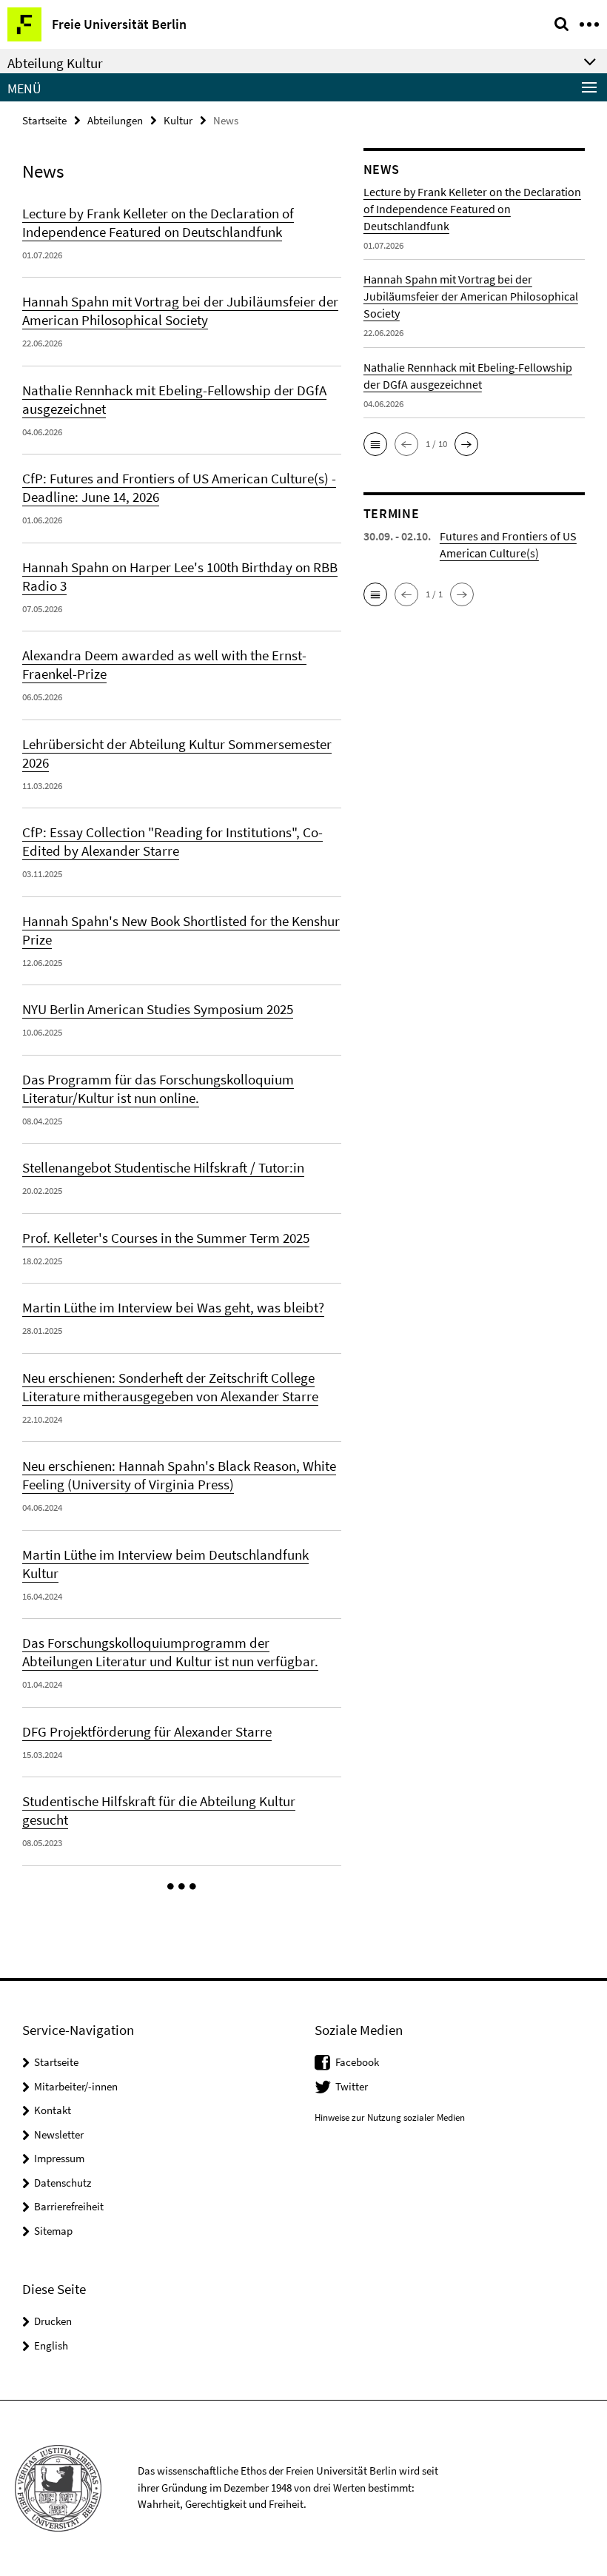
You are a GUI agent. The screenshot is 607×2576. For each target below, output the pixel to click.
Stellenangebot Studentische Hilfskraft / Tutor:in (163, 1167)
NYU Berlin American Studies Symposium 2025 (158, 1009)
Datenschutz (63, 2183)
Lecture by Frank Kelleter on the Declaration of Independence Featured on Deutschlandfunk (158, 222)
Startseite (44, 120)
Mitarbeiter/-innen (76, 2086)
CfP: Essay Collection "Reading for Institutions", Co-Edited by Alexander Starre (172, 841)
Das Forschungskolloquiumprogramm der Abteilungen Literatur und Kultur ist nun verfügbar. (170, 1652)
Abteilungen (115, 120)
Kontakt (53, 2110)
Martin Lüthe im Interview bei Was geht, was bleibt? (173, 1307)
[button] (182, 1887)
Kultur (178, 120)
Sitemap (53, 2231)
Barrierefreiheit (69, 2206)
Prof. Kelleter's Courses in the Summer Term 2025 (166, 1238)
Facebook (357, 2062)
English (51, 2345)
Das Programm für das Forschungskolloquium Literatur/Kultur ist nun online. (158, 1089)
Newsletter (59, 2134)
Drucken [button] (53, 2321)
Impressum (59, 2158)
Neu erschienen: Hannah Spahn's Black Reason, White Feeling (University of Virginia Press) (179, 1475)
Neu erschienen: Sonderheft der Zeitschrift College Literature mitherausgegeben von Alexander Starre (170, 1387)
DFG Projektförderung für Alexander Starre (147, 1731)
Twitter (352, 2086)
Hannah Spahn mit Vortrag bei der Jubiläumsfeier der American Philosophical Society (180, 311)
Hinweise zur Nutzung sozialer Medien (390, 2117)
